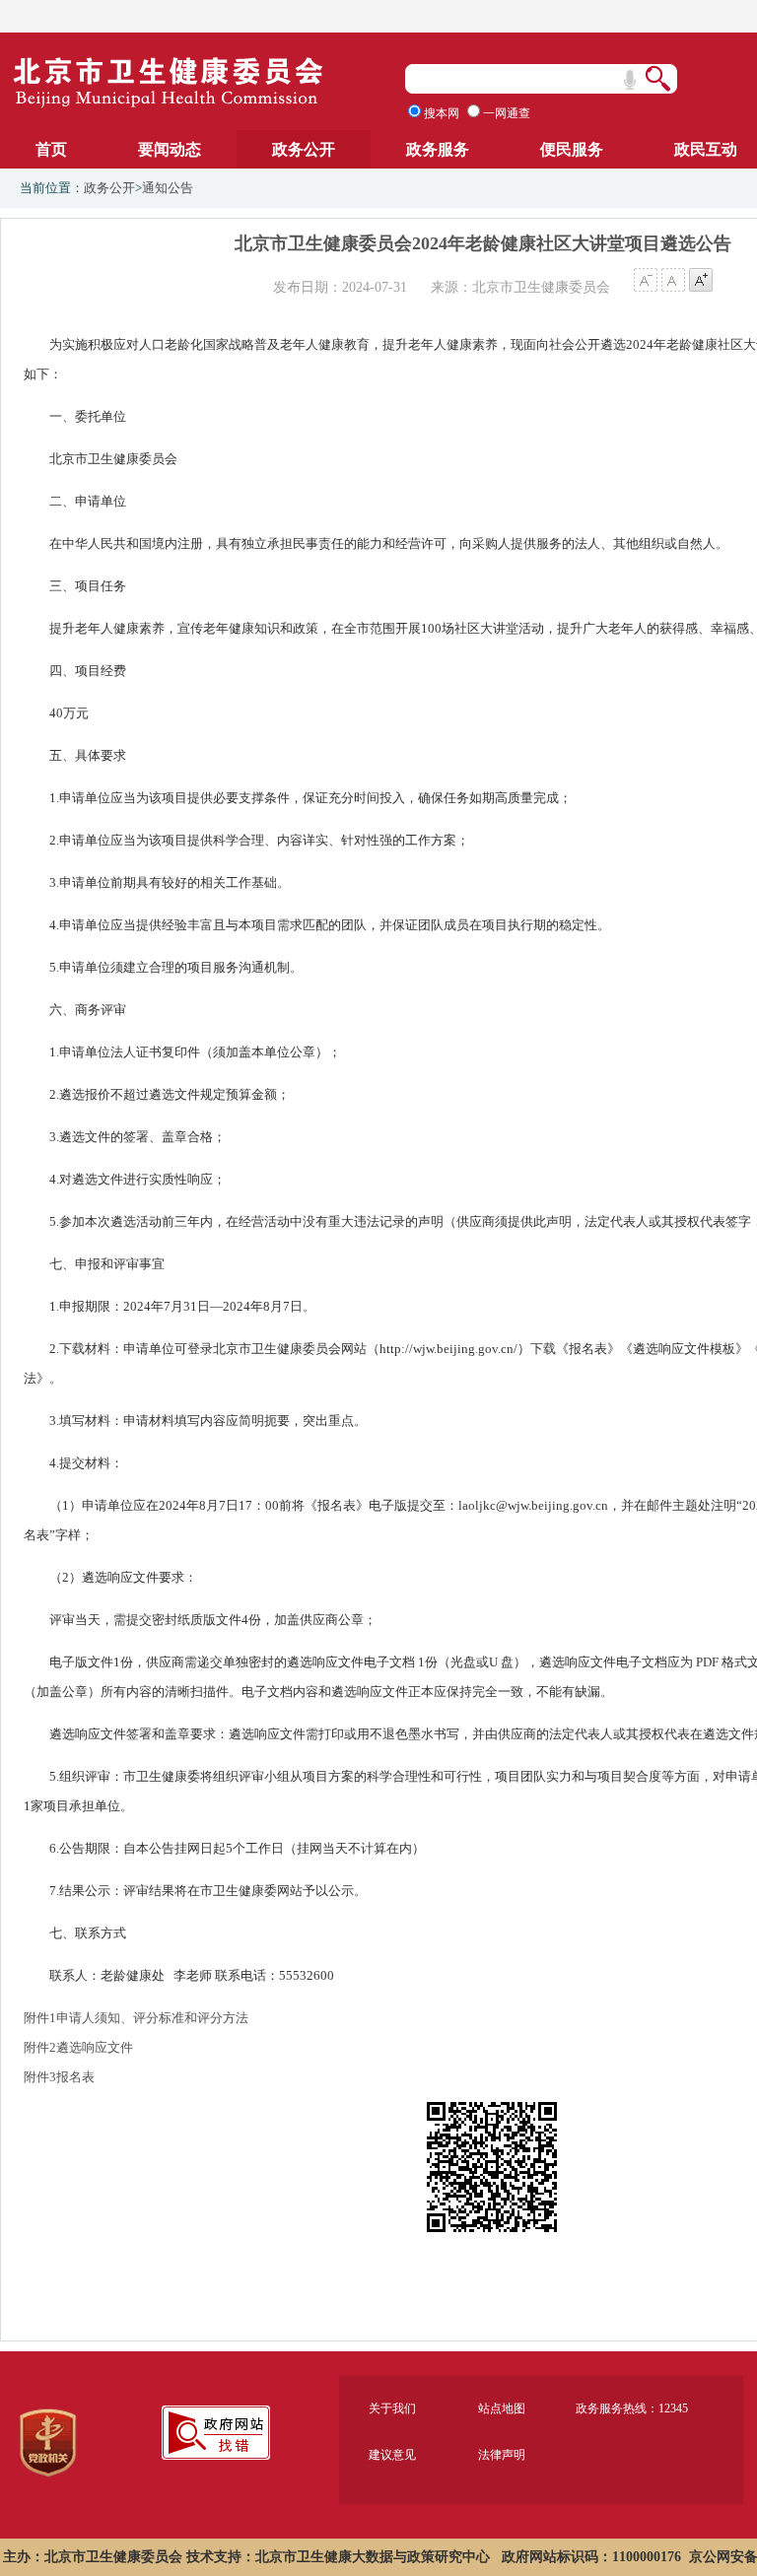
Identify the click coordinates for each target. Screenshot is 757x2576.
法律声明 (502, 2455)
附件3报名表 (59, 2077)
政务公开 (304, 149)
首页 (51, 149)
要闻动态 (170, 149)
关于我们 (392, 2408)
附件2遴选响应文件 (78, 2047)
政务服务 (438, 149)
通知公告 (168, 188)
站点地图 (502, 2408)
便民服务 (572, 149)
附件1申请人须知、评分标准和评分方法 (136, 2018)
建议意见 (392, 2455)
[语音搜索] (630, 80)
